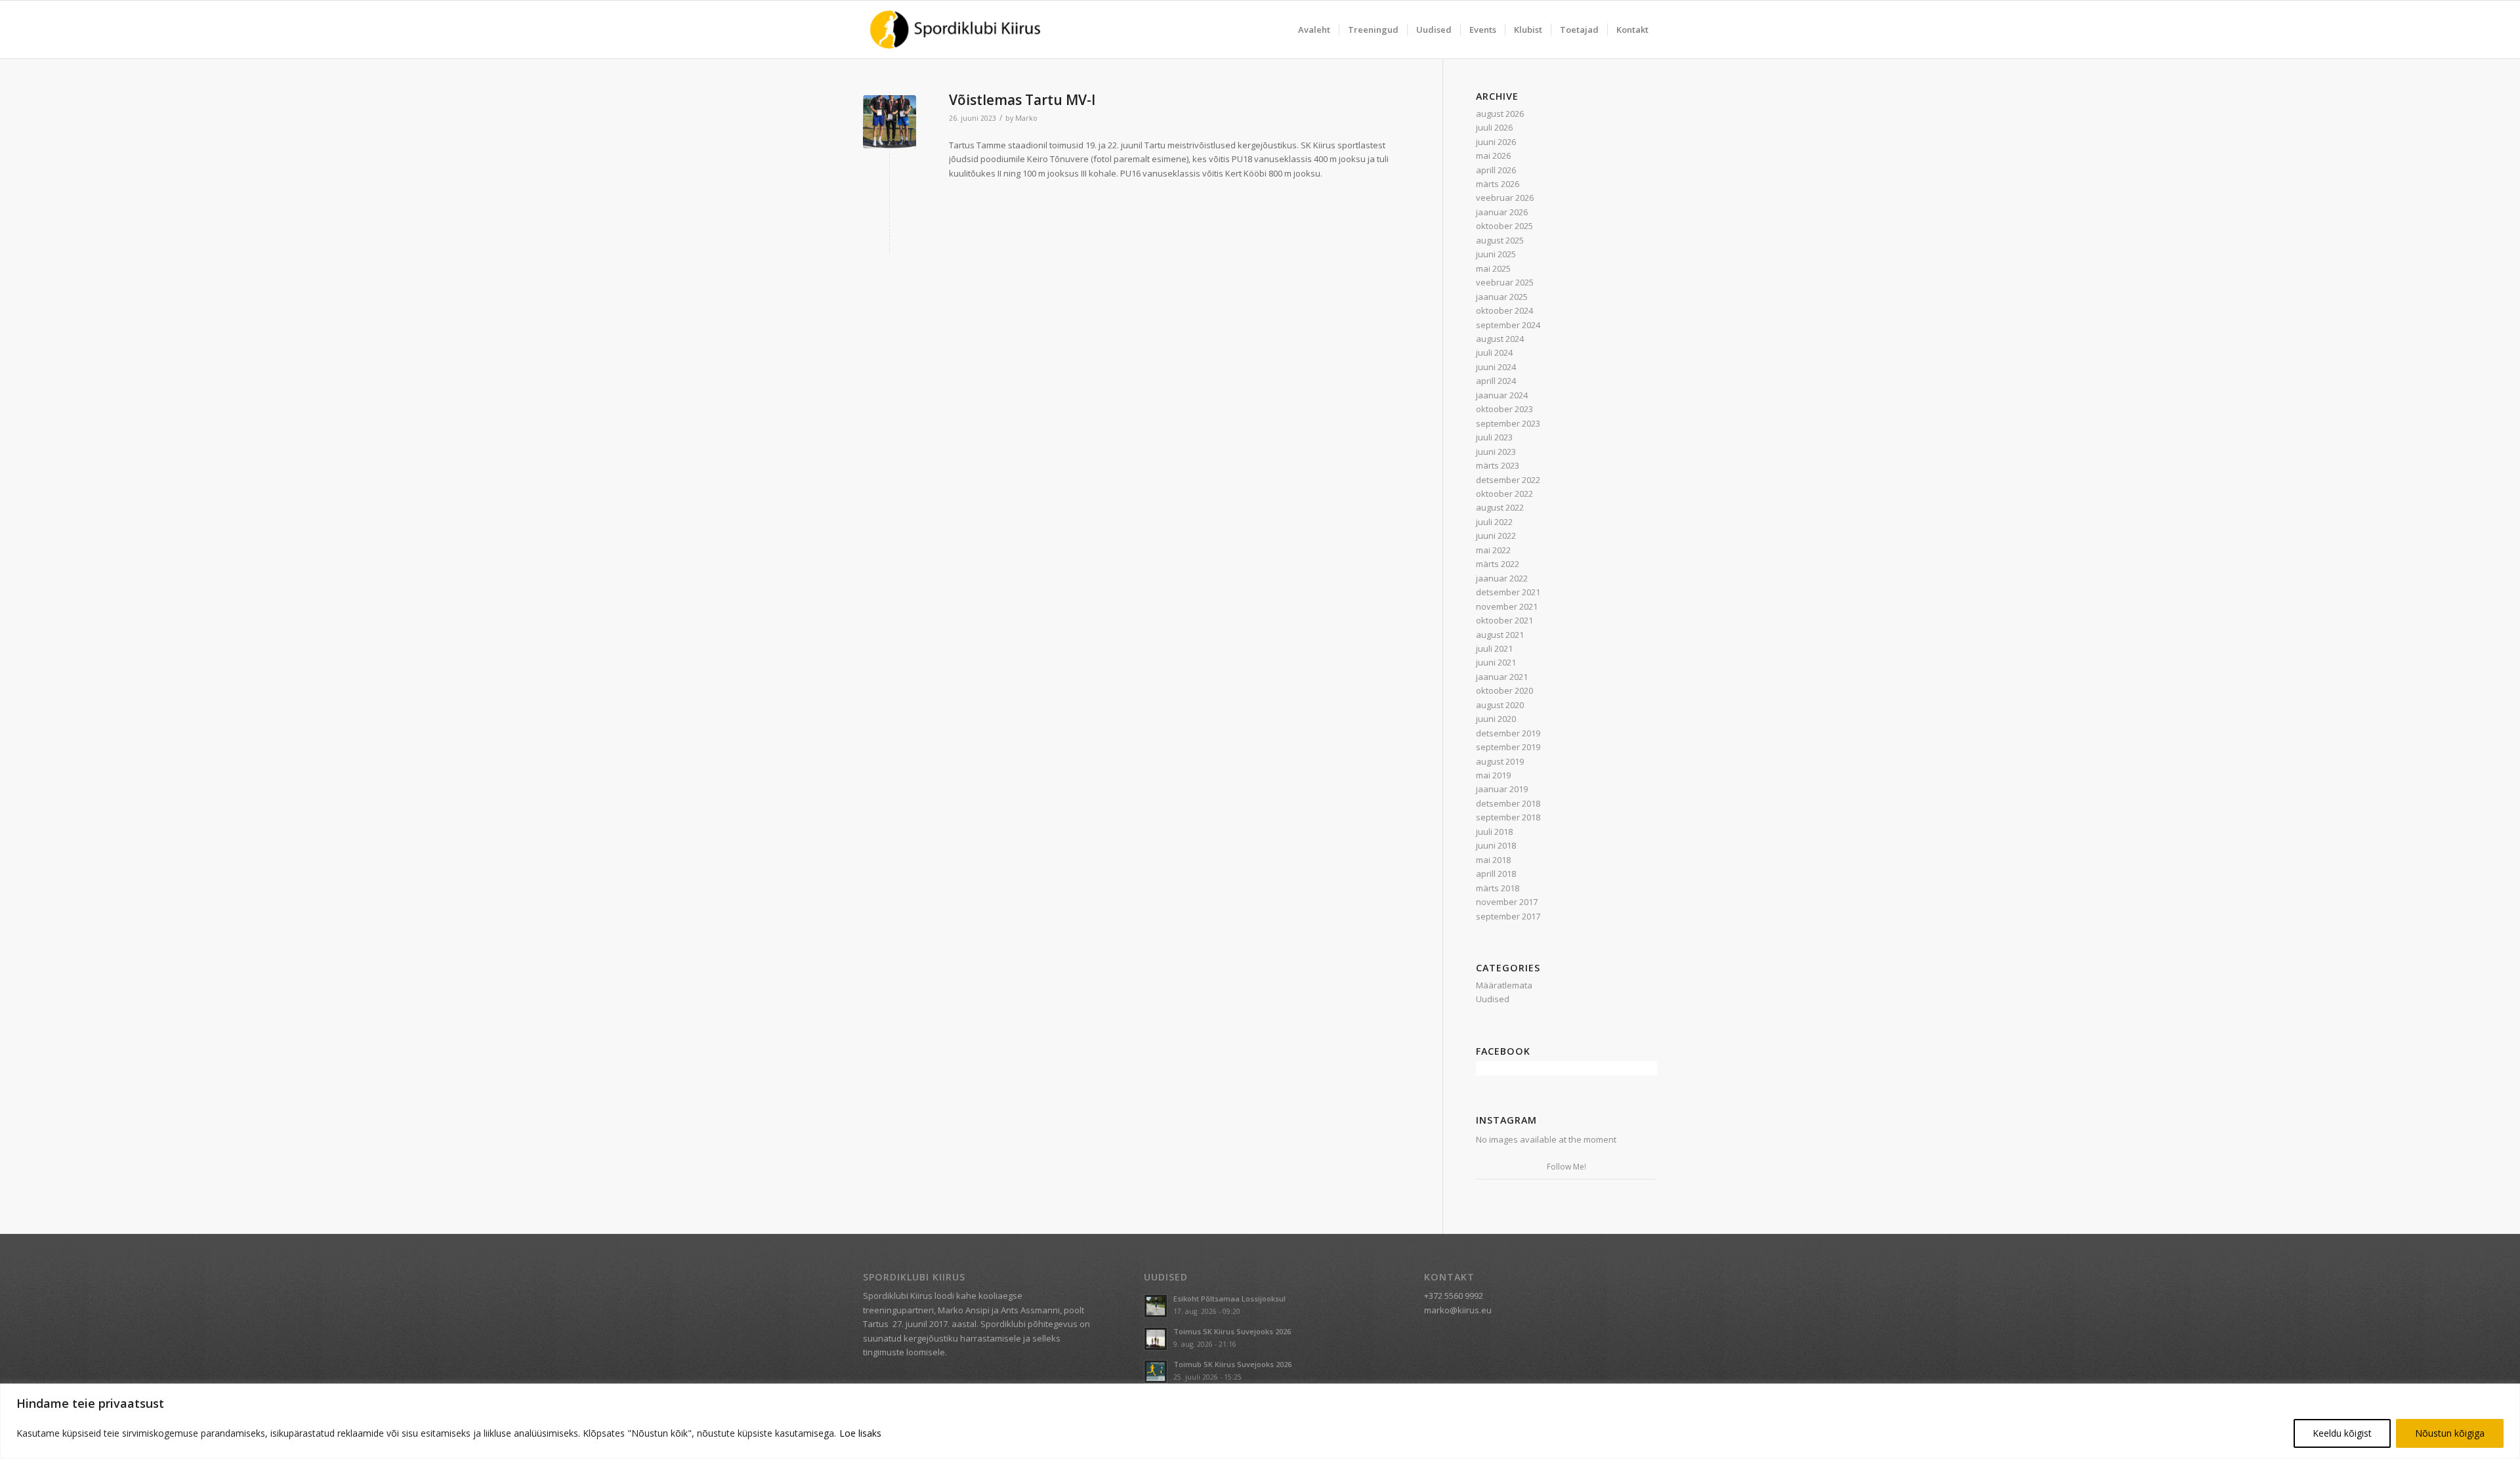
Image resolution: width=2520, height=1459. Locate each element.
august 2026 (1500, 114)
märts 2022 (1498, 564)
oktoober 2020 (1504, 690)
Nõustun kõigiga (2450, 1433)
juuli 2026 (1494, 127)
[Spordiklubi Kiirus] (955, 30)
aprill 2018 (1496, 874)
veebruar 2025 (1505, 282)
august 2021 (1500, 635)
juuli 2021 (1494, 648)
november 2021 (1507, 606)
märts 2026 (1498, 184)
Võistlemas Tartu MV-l (1022, 100)
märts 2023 (1498, 465)
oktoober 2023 (1504, 409)
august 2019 (1500, 761)
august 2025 (1500, 240)
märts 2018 (1498, 888)
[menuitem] (1314, 30)
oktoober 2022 (1504, 494)
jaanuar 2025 (1502, 297)
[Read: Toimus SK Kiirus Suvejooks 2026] (1156, 1339)
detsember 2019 (1508, 733)
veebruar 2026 (1505, 198)
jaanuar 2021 (1502, 677)
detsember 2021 (1508, 592)
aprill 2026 (1496, 170)
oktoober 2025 (1504, 226)
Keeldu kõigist (2342, 1433)
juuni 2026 (1496, 142)
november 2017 (1507, 902)
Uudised (1493, 999)
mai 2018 (1493, 860)
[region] (1260, 1421)
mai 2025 (1493, 268)
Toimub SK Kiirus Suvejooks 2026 (1232, 1364)
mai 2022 (1493, 550)
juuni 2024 (1496, 367)
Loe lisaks (860, 1433)
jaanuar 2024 (1502, 395)
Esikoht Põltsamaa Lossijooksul (1229, 1299)
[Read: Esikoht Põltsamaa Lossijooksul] (1156, 1306)
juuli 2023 (1494, 437)
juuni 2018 (1496, 845)
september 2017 (1508, 916)
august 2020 (1500, 705)
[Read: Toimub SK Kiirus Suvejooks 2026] (1156, 1372)
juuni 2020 (1496, 719)
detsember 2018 (1508, 803)
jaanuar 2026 (1502, 212)
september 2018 (1508, 817)
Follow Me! (1566, 1167)
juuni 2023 (1496, 452)
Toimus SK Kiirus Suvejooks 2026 (1232, 1331)
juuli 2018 (1494, 832)
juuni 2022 (1496, 536)
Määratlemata (1504, 985)
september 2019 (1508, 747)
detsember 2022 (1508, 480)
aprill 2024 (1496, 381)
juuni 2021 (1496, 662)
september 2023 (1508, 423)
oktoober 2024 (1504, 310)
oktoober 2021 (1504, 620)
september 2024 (1508, 325)
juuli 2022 (1494, 522)
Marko (1026, 118)
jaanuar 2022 (1502, 578)
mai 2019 (1493, 775)
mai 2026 (1493, 156)
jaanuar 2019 (1502, 789)
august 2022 (1500, 507)
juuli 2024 (1494, 352)
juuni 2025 (1496, 254)
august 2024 (1500, 339)
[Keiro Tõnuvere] (890, 122)
